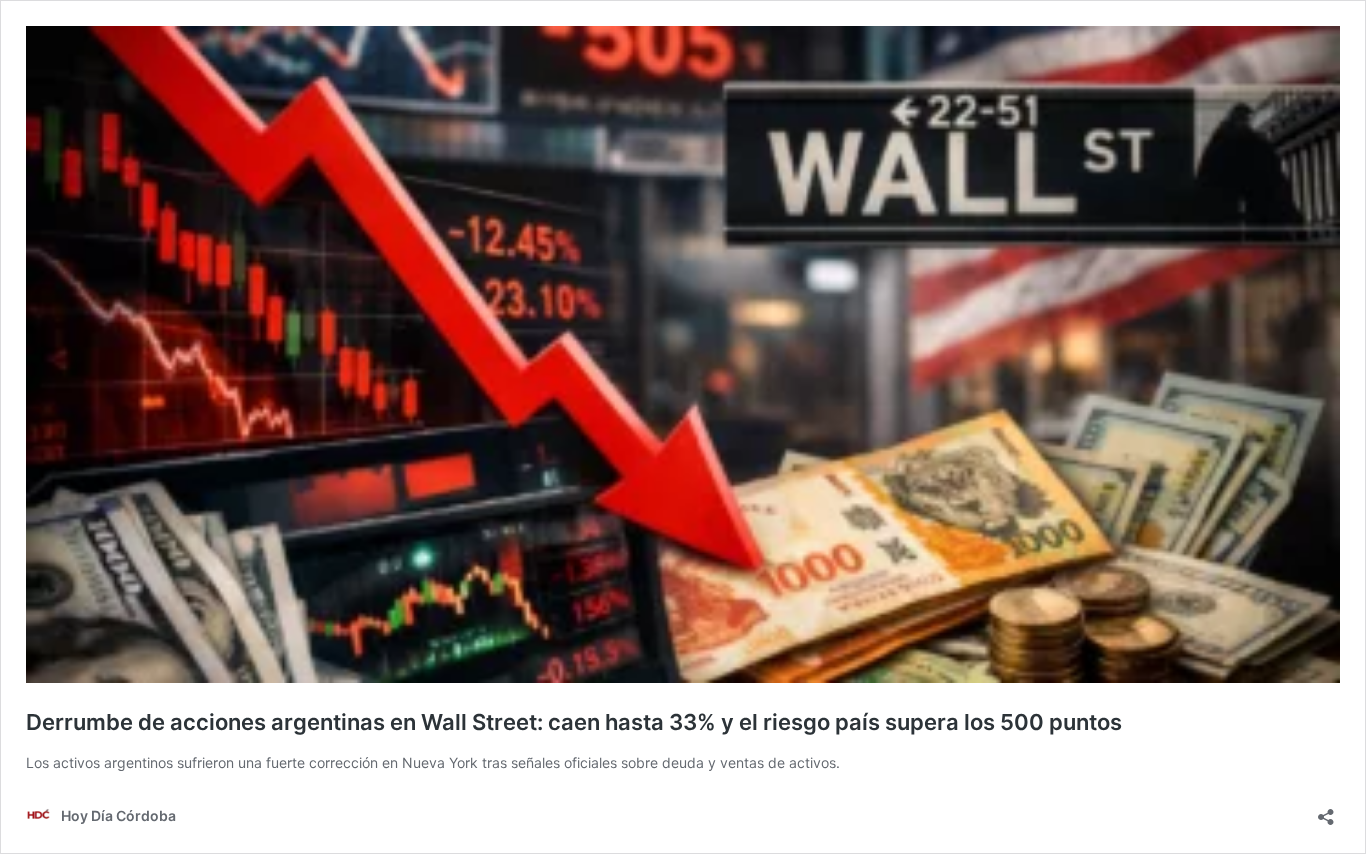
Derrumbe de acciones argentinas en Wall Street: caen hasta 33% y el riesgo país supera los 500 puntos (574, 722)
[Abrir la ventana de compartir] (1326, 810)
